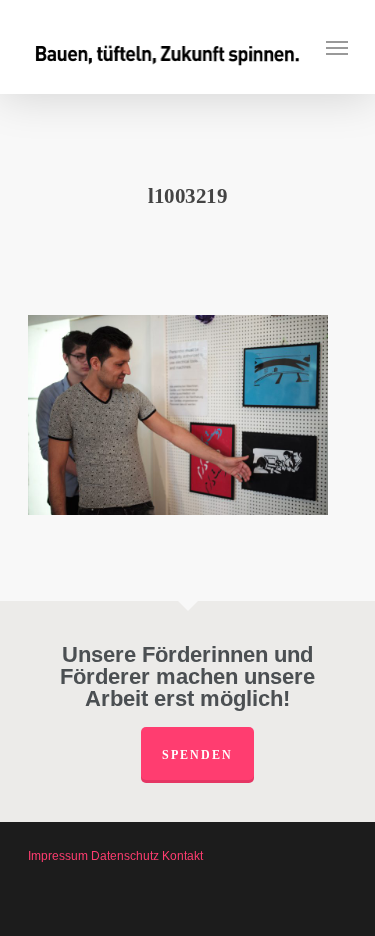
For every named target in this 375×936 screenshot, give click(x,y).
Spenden (197, 755)
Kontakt (182, 856)
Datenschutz (125, 856)
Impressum (58, 856)
